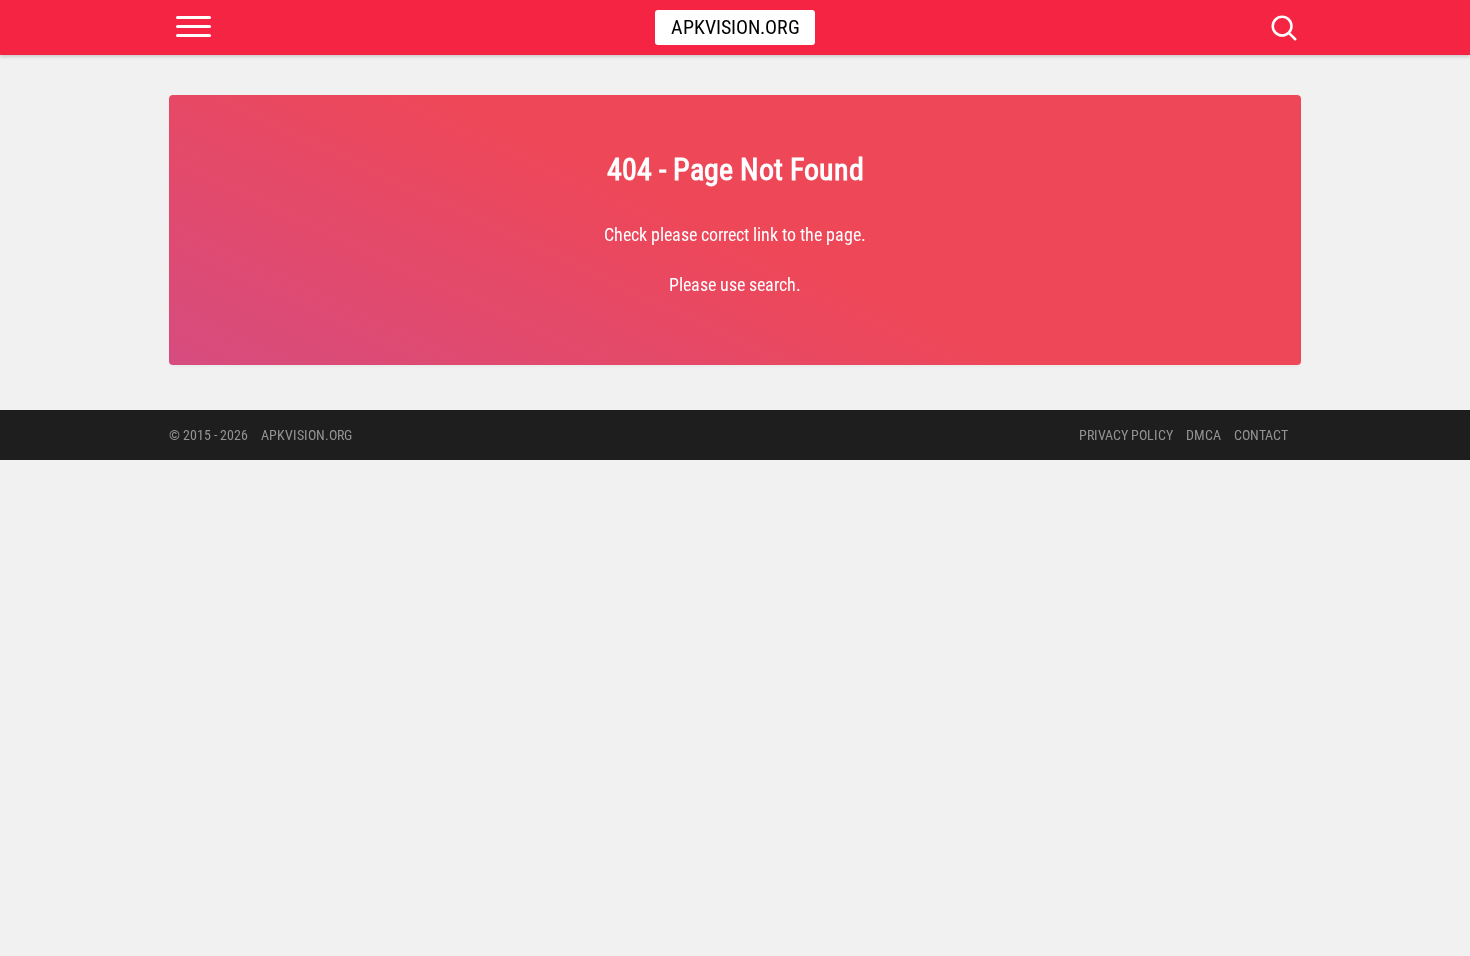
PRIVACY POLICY (1126, 435)
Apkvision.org (735, 27)
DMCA (1203, 435)
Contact (1261, 435)
